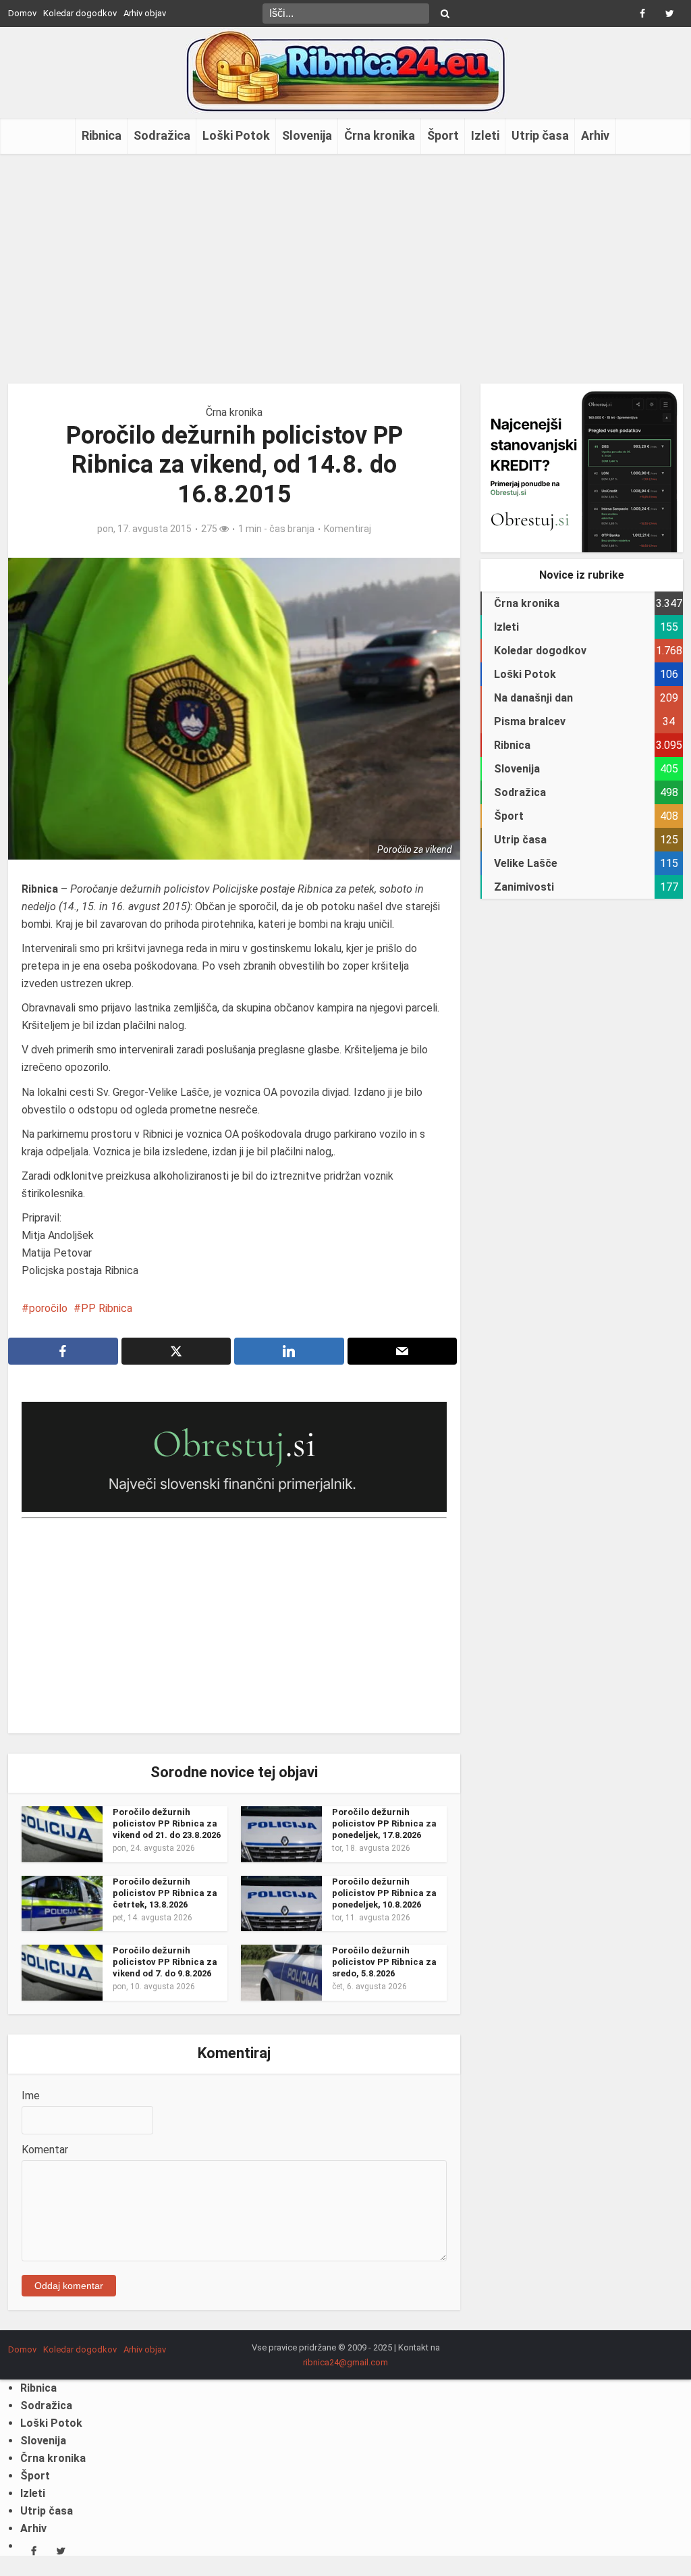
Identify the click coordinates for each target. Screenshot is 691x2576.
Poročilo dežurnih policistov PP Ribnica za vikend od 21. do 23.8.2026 (167, 1823)
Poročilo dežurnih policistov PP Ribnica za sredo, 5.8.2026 (384, 1962)
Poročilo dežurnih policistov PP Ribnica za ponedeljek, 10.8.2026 (384, 1893)
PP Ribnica (107, 1308)
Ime (31, 2096)
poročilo (48, 1308)
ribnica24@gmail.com (345, 2362)
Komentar (45, 2150)
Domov (22, 13)
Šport (443, 135)
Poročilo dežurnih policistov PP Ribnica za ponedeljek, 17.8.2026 (384, 1823)
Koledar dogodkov (80, 13)
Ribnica (102, 135)
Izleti (485, 135)
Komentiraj (348, 529)
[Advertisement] (345, 269)
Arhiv (595, 135)
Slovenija (307, 135)
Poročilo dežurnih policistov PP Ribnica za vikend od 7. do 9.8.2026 (165, 1962)
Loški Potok (236, 135)
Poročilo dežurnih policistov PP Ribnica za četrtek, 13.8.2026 (165, 1893)
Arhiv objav (145, 13)
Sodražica (162, 135)
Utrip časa (540, 135)
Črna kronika (380, 135)
